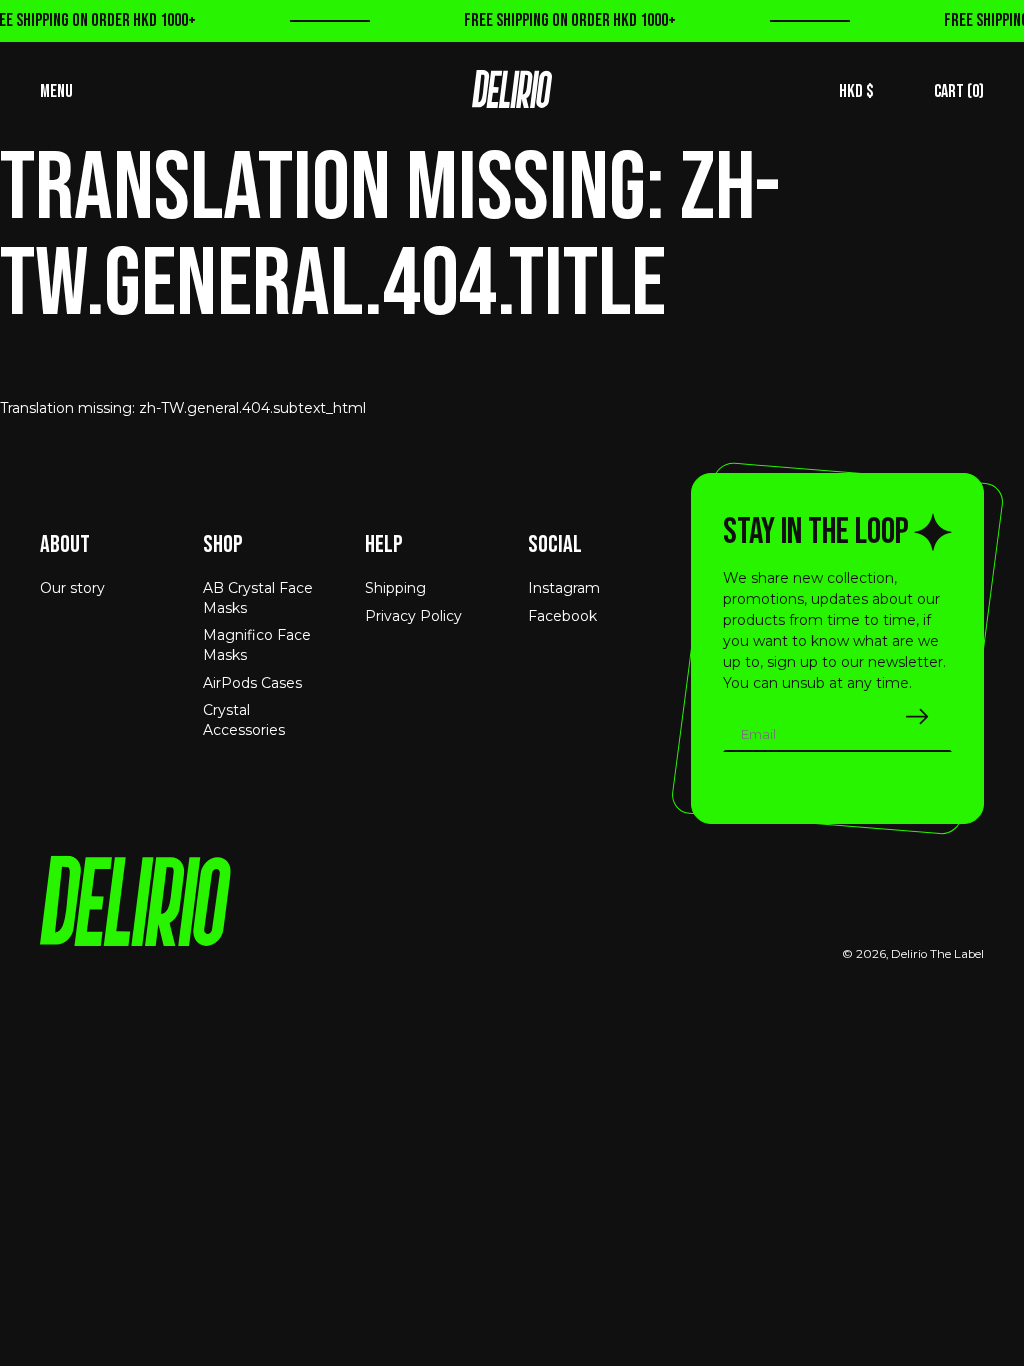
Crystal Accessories (244, 720)
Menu (56, 91)
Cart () (959, 92)
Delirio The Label (937, 954)
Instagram (564, 588)
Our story (72, 588)
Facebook (562, 616)
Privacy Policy (413, 616)
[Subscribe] (917, 716)
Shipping (395, 588)
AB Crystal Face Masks (258, 598)
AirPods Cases (252, 683)
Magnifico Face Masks (257, 645)
